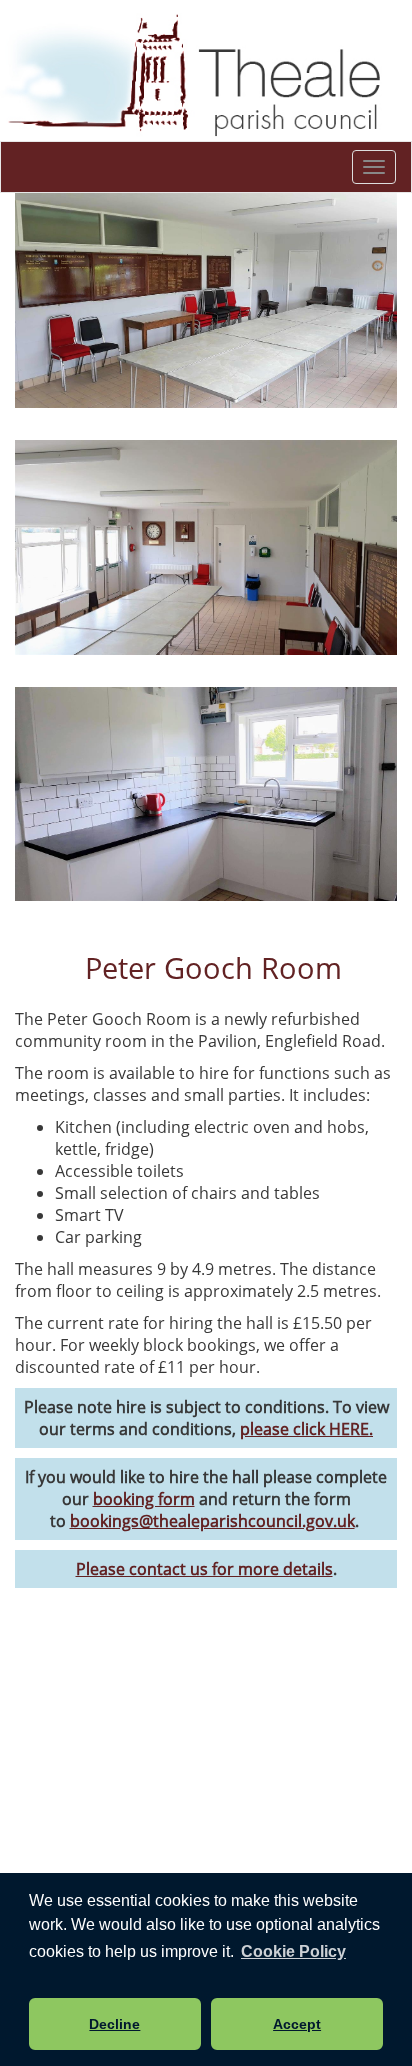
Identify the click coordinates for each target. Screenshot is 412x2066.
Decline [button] (114, 2024)
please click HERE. (306, 1429)
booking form (144, 1499)
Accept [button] (297, 2024)
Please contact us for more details (204, 1569)
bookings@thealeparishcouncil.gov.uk (212, 1521)
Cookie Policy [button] (293, 1951)
